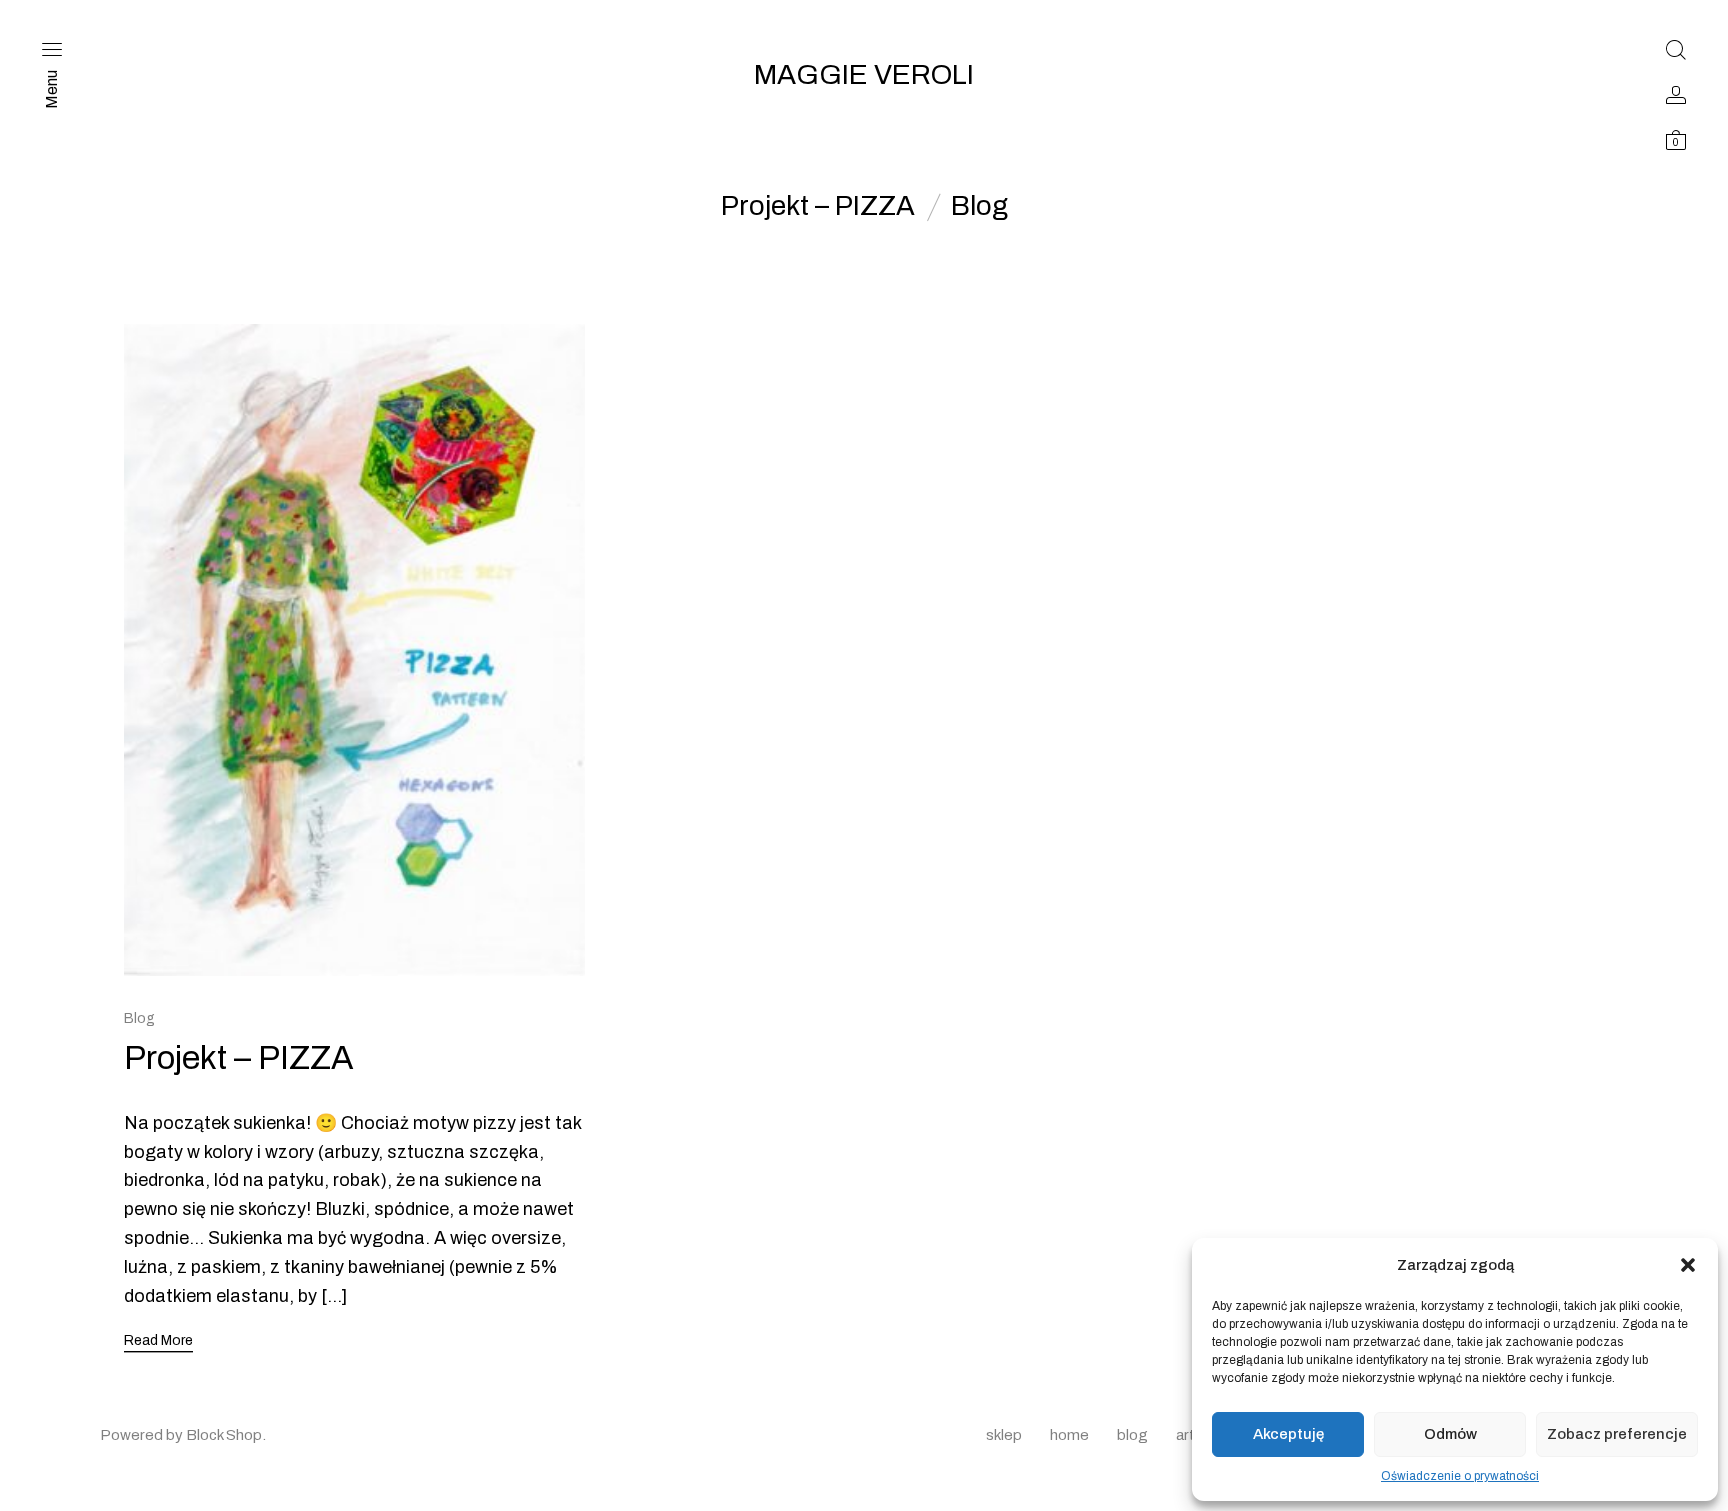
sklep (1004, 1435)
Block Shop (224, 1435)
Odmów (1450, 1434)
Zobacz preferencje (1617, 1434)
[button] (1688, 1265)
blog (1132, 1435)
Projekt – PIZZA (818, 206)
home (1069, 1435)
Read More (158, 1340)
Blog (979, 206)
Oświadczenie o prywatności (1460, 1476)
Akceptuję (1288, 1434)
